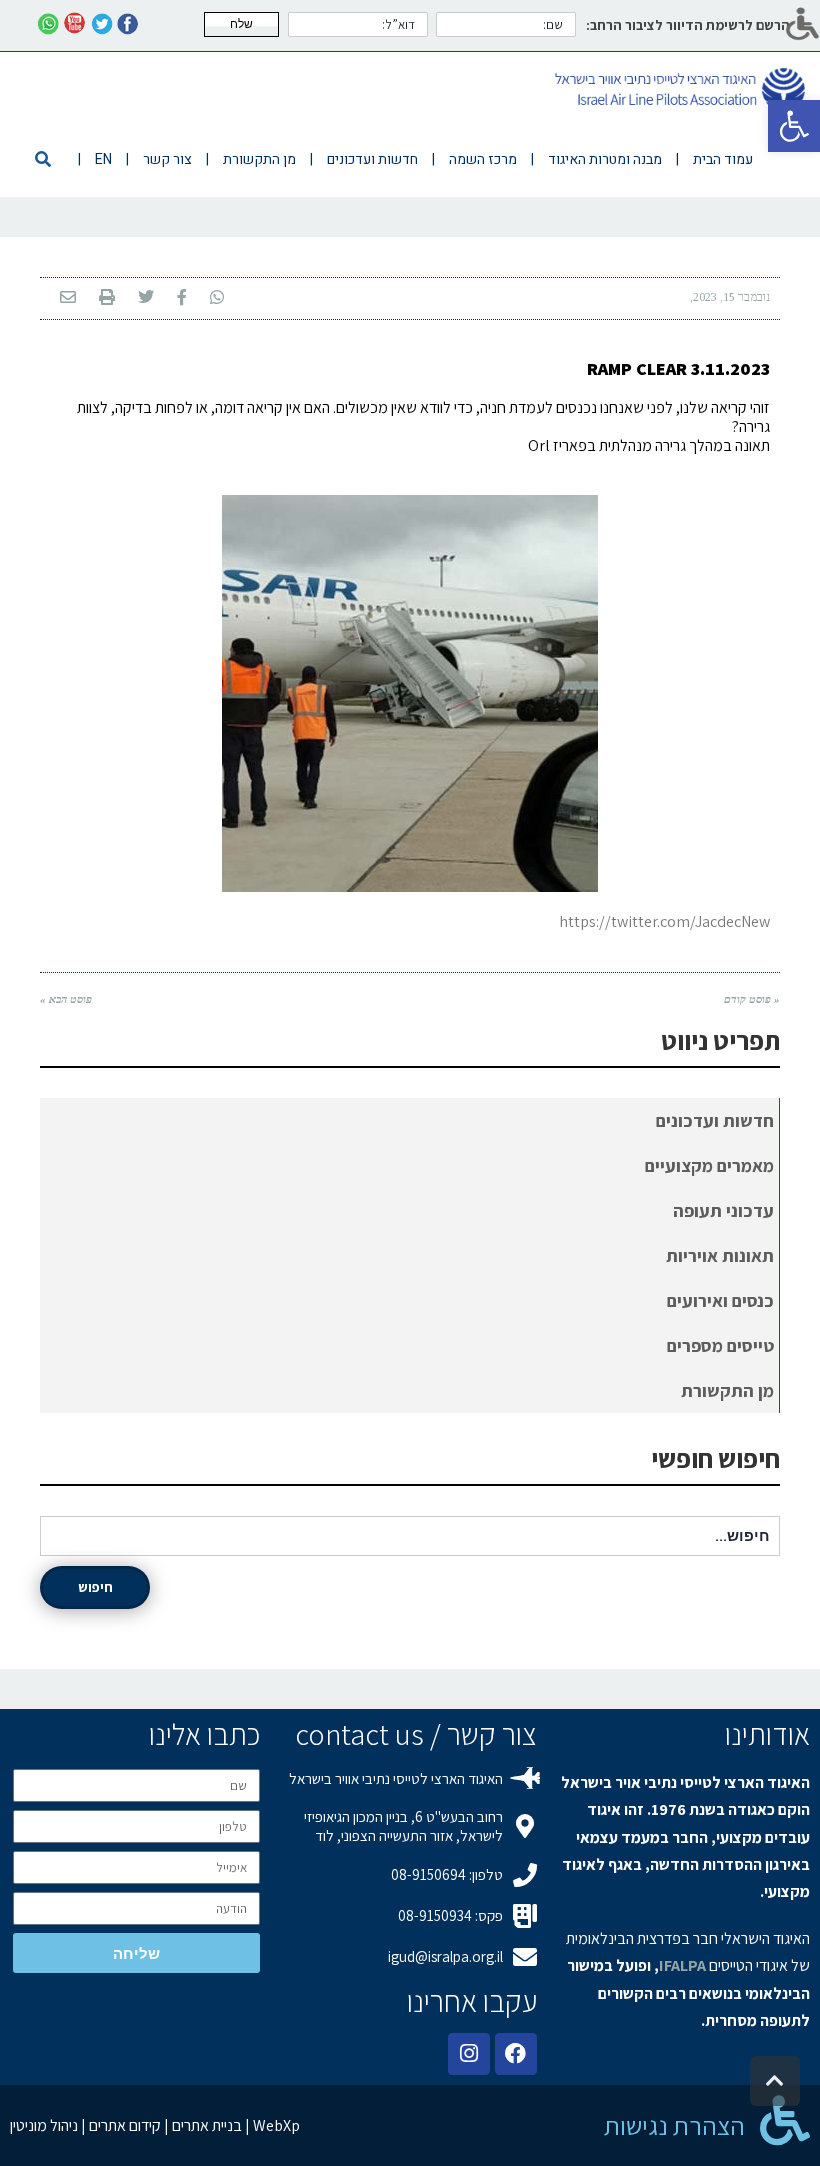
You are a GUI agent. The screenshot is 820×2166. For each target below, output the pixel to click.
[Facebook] (516, 2054)
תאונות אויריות (720, 1255)
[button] (794, 126)
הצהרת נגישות (674, 2125)
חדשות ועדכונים (715, 1120)
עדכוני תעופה (723, 1210)
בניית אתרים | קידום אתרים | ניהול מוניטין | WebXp (155, 2125)
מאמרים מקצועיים (709, 1165)
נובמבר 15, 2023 (731, 297)
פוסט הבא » (66, 999)
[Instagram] (469, 2054)
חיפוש (95, 1587)
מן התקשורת (727, 1390)
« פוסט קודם (752, 999)
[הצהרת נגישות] (785, 2120)
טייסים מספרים (720, 1345)
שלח (241, 24)
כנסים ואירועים (720, 1300)
